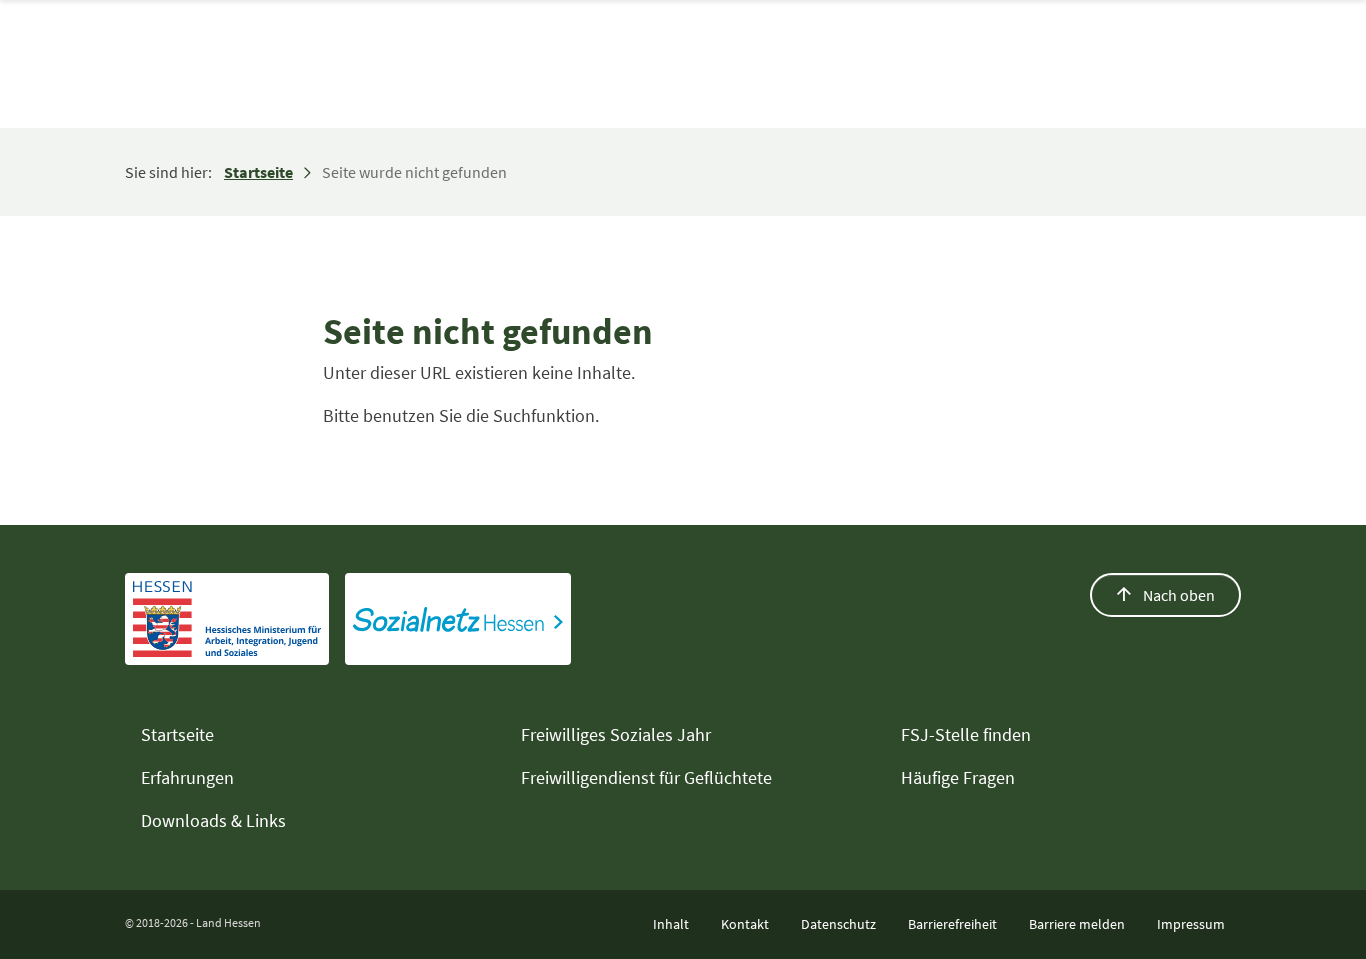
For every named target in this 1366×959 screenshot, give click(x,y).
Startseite (258, 172)
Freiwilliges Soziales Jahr (616, 734)
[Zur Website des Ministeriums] (227, 619)
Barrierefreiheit (952, 924)
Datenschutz (838, 924)
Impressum (1191, 924)
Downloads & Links (213, 820)
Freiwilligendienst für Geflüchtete (646, 777)
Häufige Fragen (958, 777)
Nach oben (1177, 595)
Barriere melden (1077, 924)
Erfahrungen (187, 777)
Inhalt (671, 924)
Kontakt (745, 924)
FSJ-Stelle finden (966, 734)
